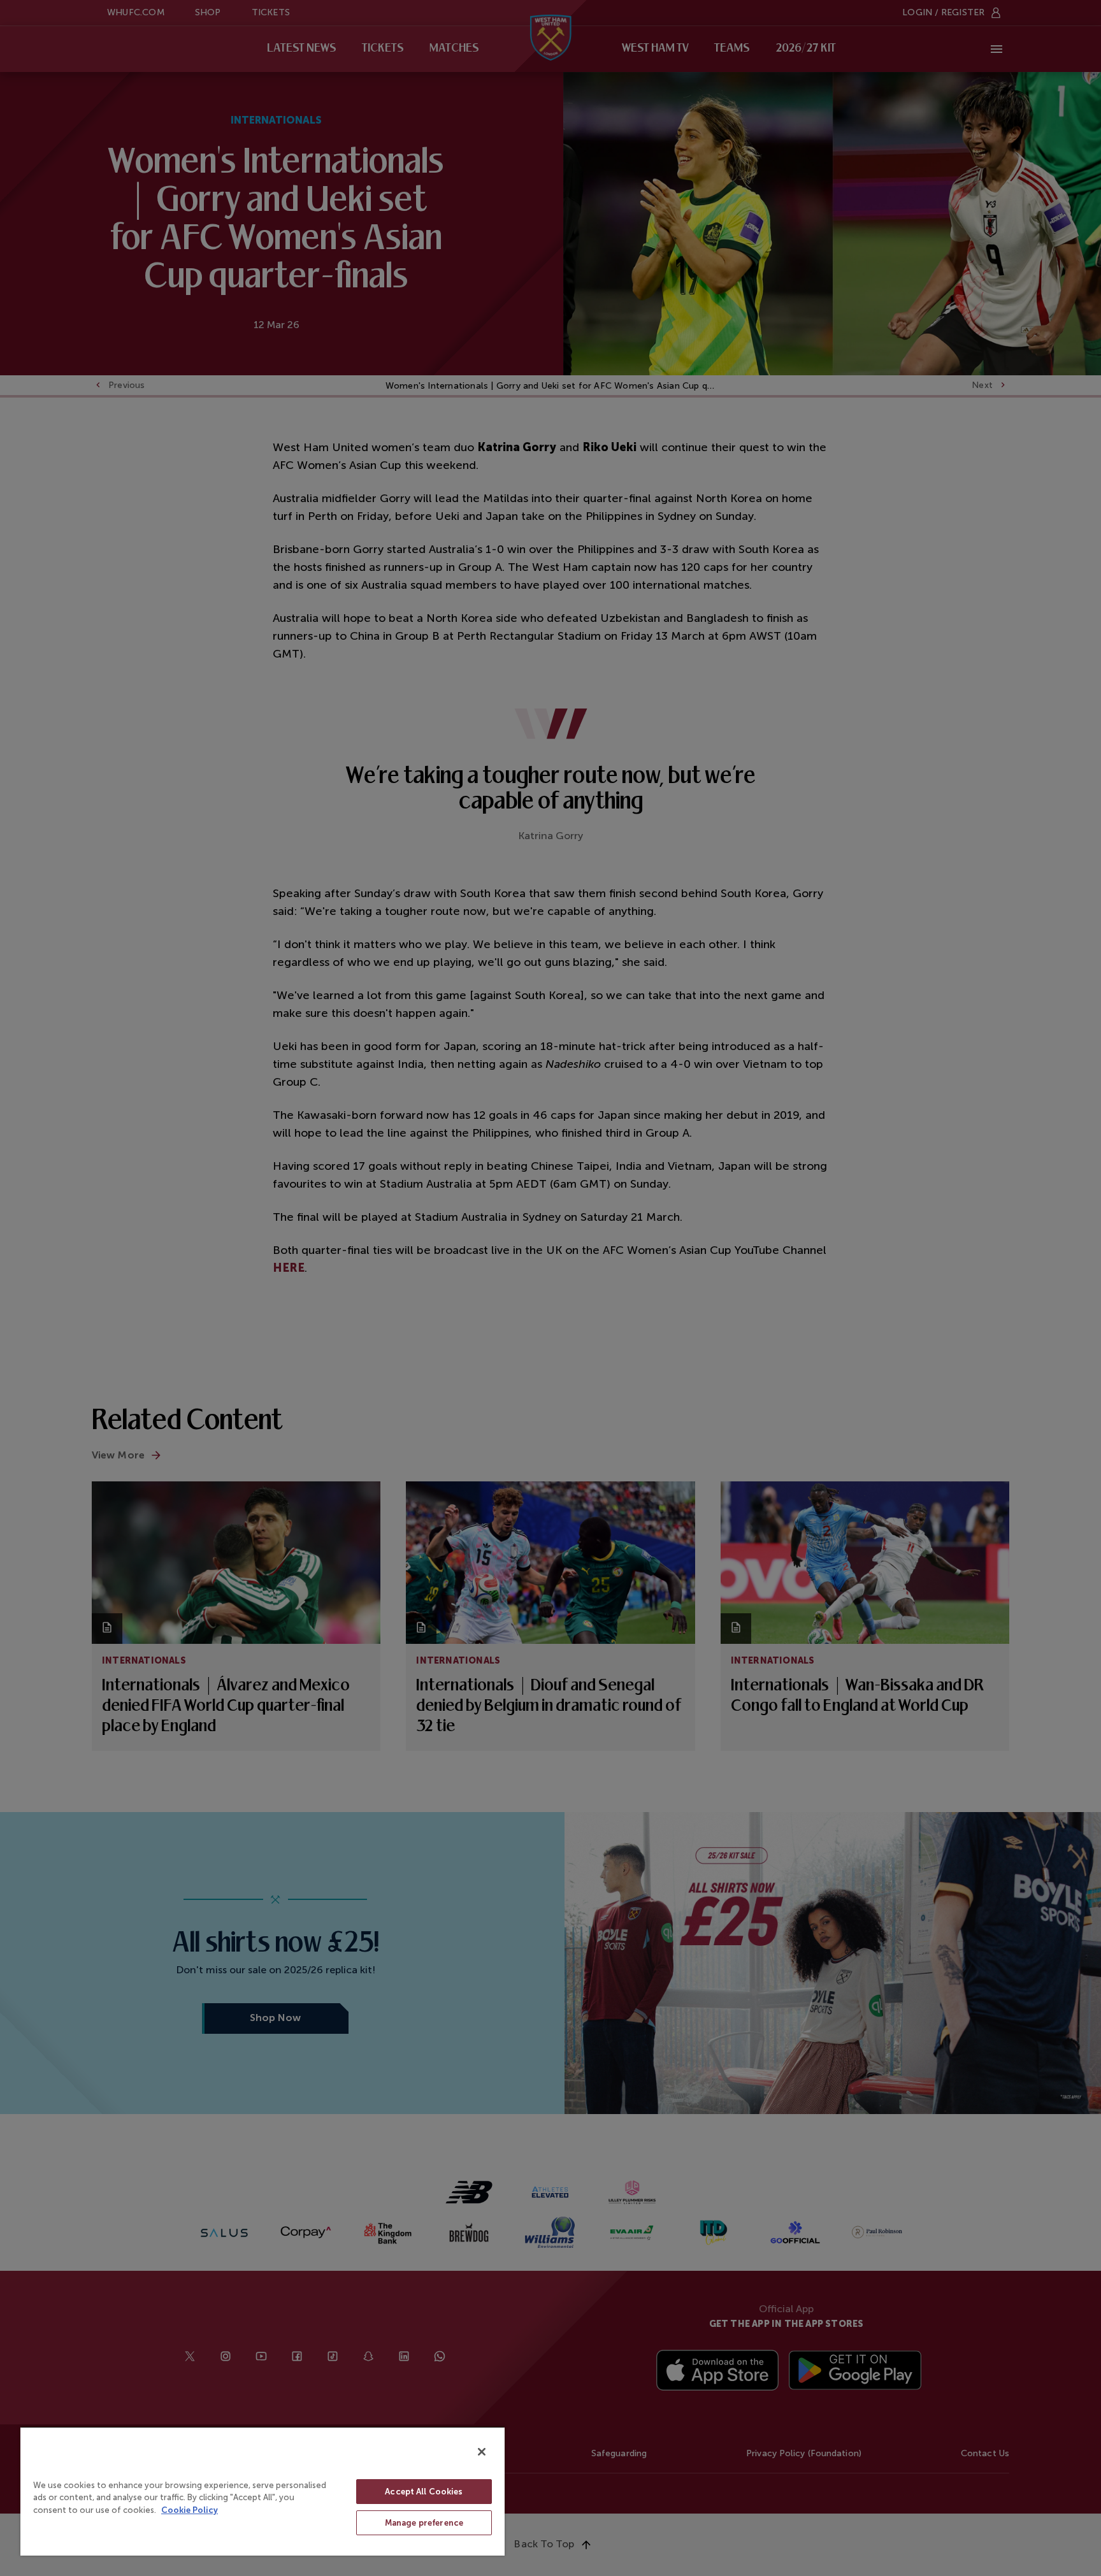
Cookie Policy (190, 2510)
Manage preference (424, 2523)
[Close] (482, 2452)
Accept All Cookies (424, 2492)
